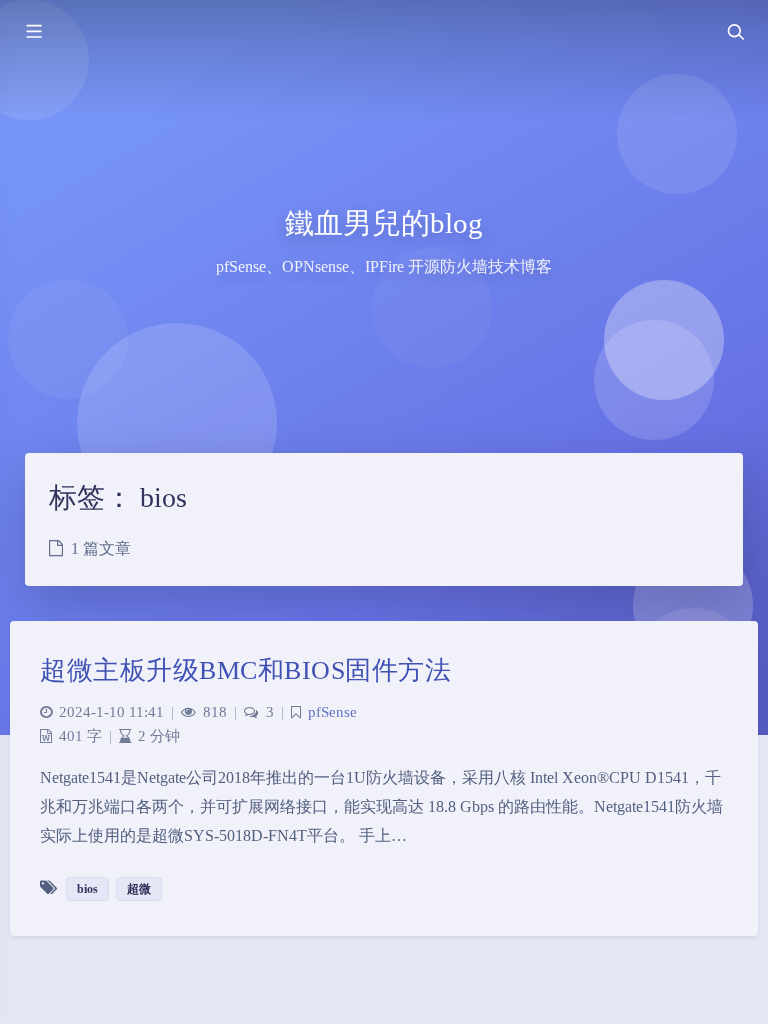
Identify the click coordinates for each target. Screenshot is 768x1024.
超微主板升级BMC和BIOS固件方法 (245, 670)
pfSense (332, 712)
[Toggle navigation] (735, 32)
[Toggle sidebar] (33, 32)
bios (87, 889)
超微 (139, 889)
